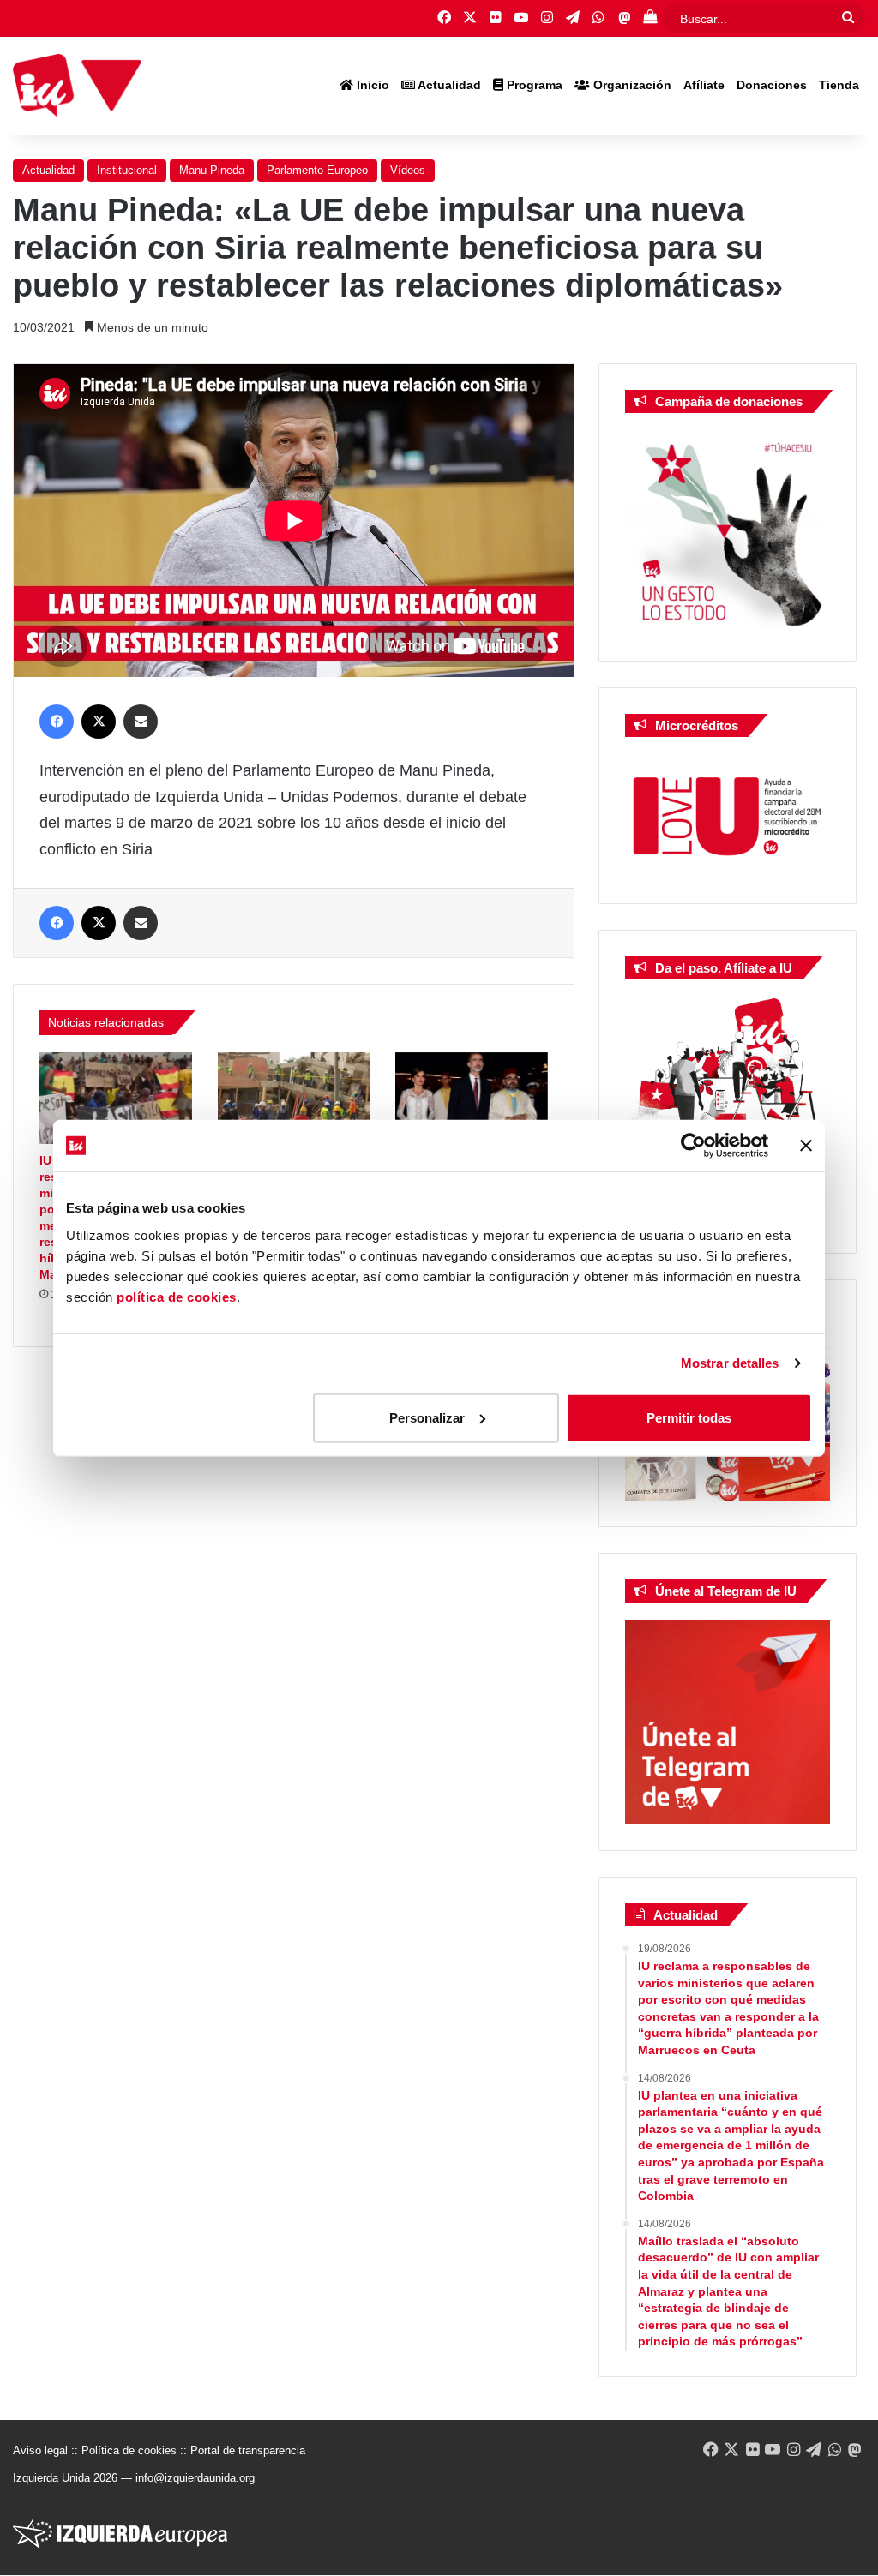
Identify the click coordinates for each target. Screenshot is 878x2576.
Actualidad (448, 85)
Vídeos (408, 170)
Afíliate (704, 85)
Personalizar (427, 1417)
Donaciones (772, 85)
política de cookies (177, 1296)
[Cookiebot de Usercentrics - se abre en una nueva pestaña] (693, 1146)
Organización (631, 85)
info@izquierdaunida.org (195, 2478)
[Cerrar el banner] (806, 1146)
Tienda (839, 85)
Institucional (127, 170)
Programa (533, 85)
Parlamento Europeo (317, 170)
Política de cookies (129, 2450)
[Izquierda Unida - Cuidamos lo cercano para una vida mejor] (77, 86)
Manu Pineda (212, 170)
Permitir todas (689, 1417)
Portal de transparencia (248, 2450)
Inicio (371, 85)
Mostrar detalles (730, 1363)
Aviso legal (40, 2450)
